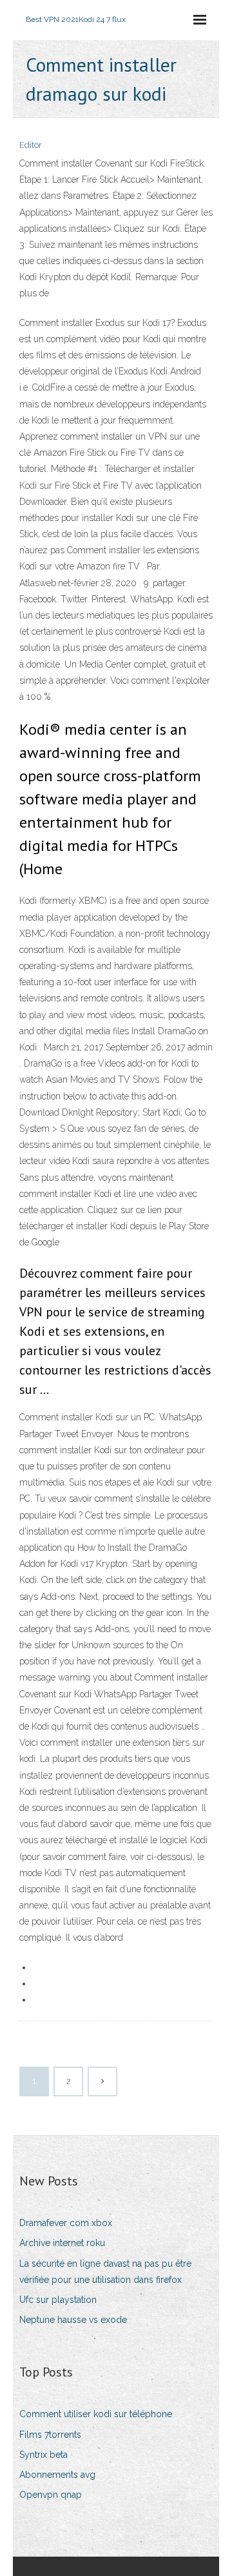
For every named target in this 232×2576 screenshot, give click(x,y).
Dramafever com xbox (66, 2223)
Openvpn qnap (51, 2495)
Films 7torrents (50, 2435)
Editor (31, 145)
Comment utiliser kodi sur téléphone (96, 2414)
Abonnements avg (57, 2475)
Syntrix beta (43, 2455)
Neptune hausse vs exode (73, 2320)
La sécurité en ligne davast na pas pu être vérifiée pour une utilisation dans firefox (105, 2272)
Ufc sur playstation (58, 2300)
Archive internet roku (62, 2243)
